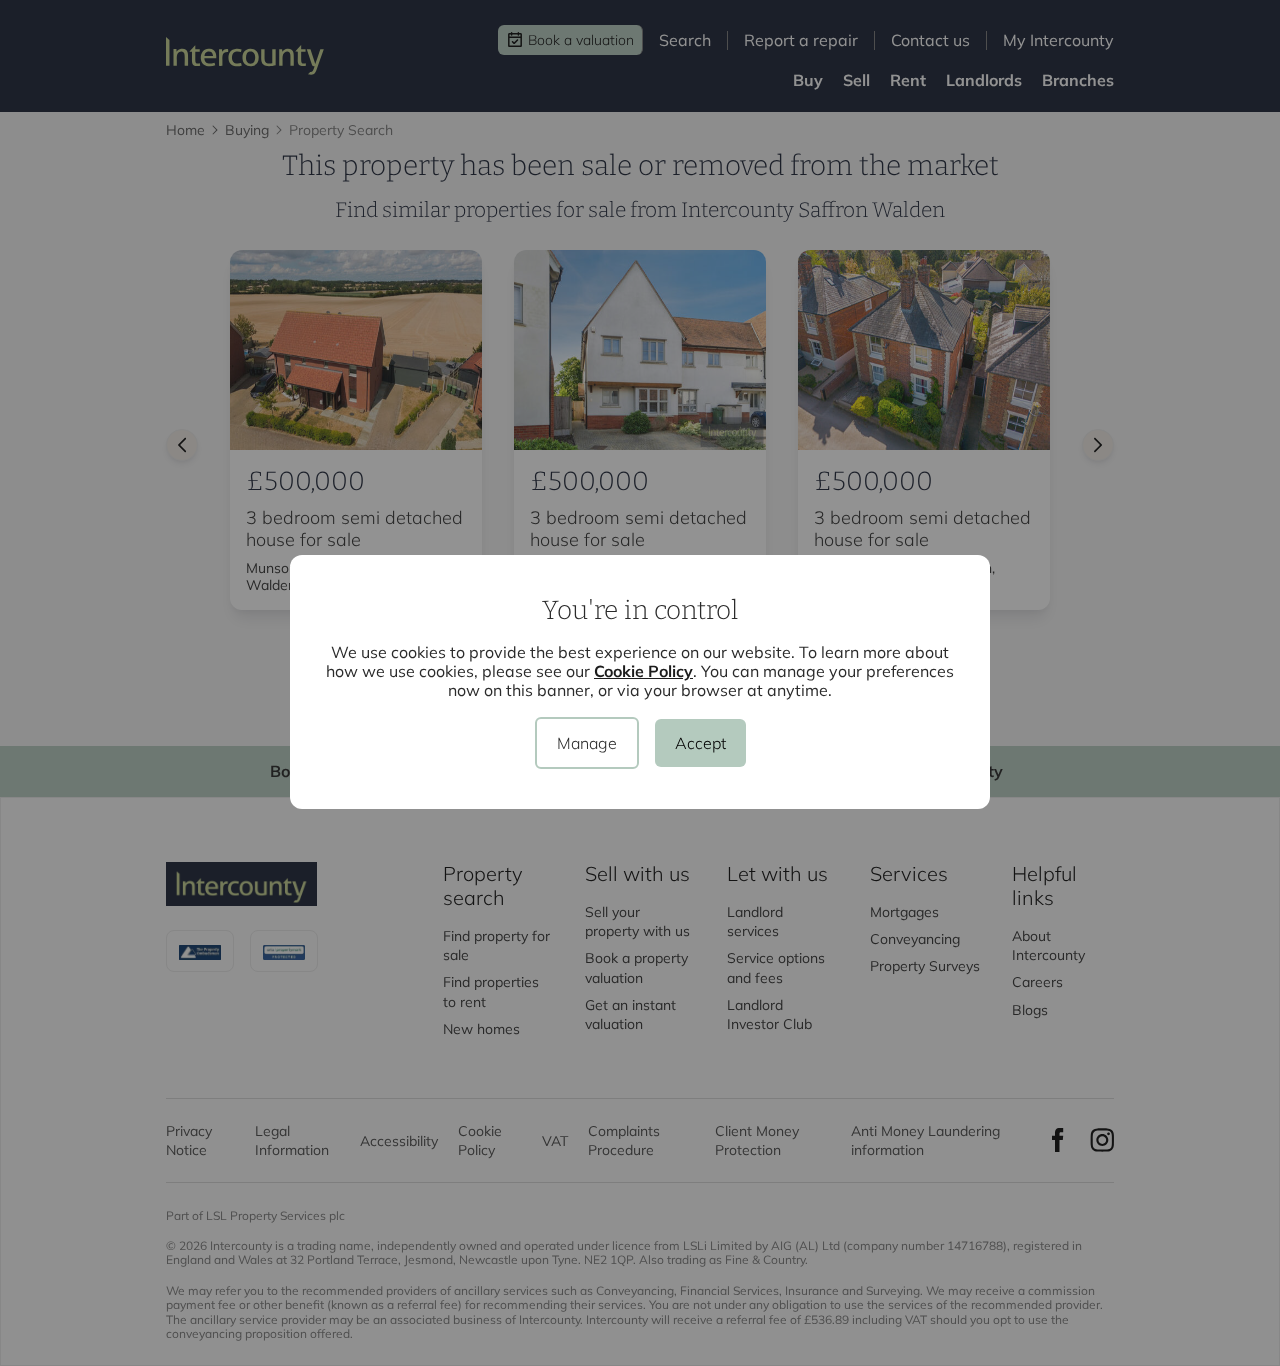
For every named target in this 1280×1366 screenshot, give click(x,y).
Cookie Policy (643, 671)
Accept (700, 743)
